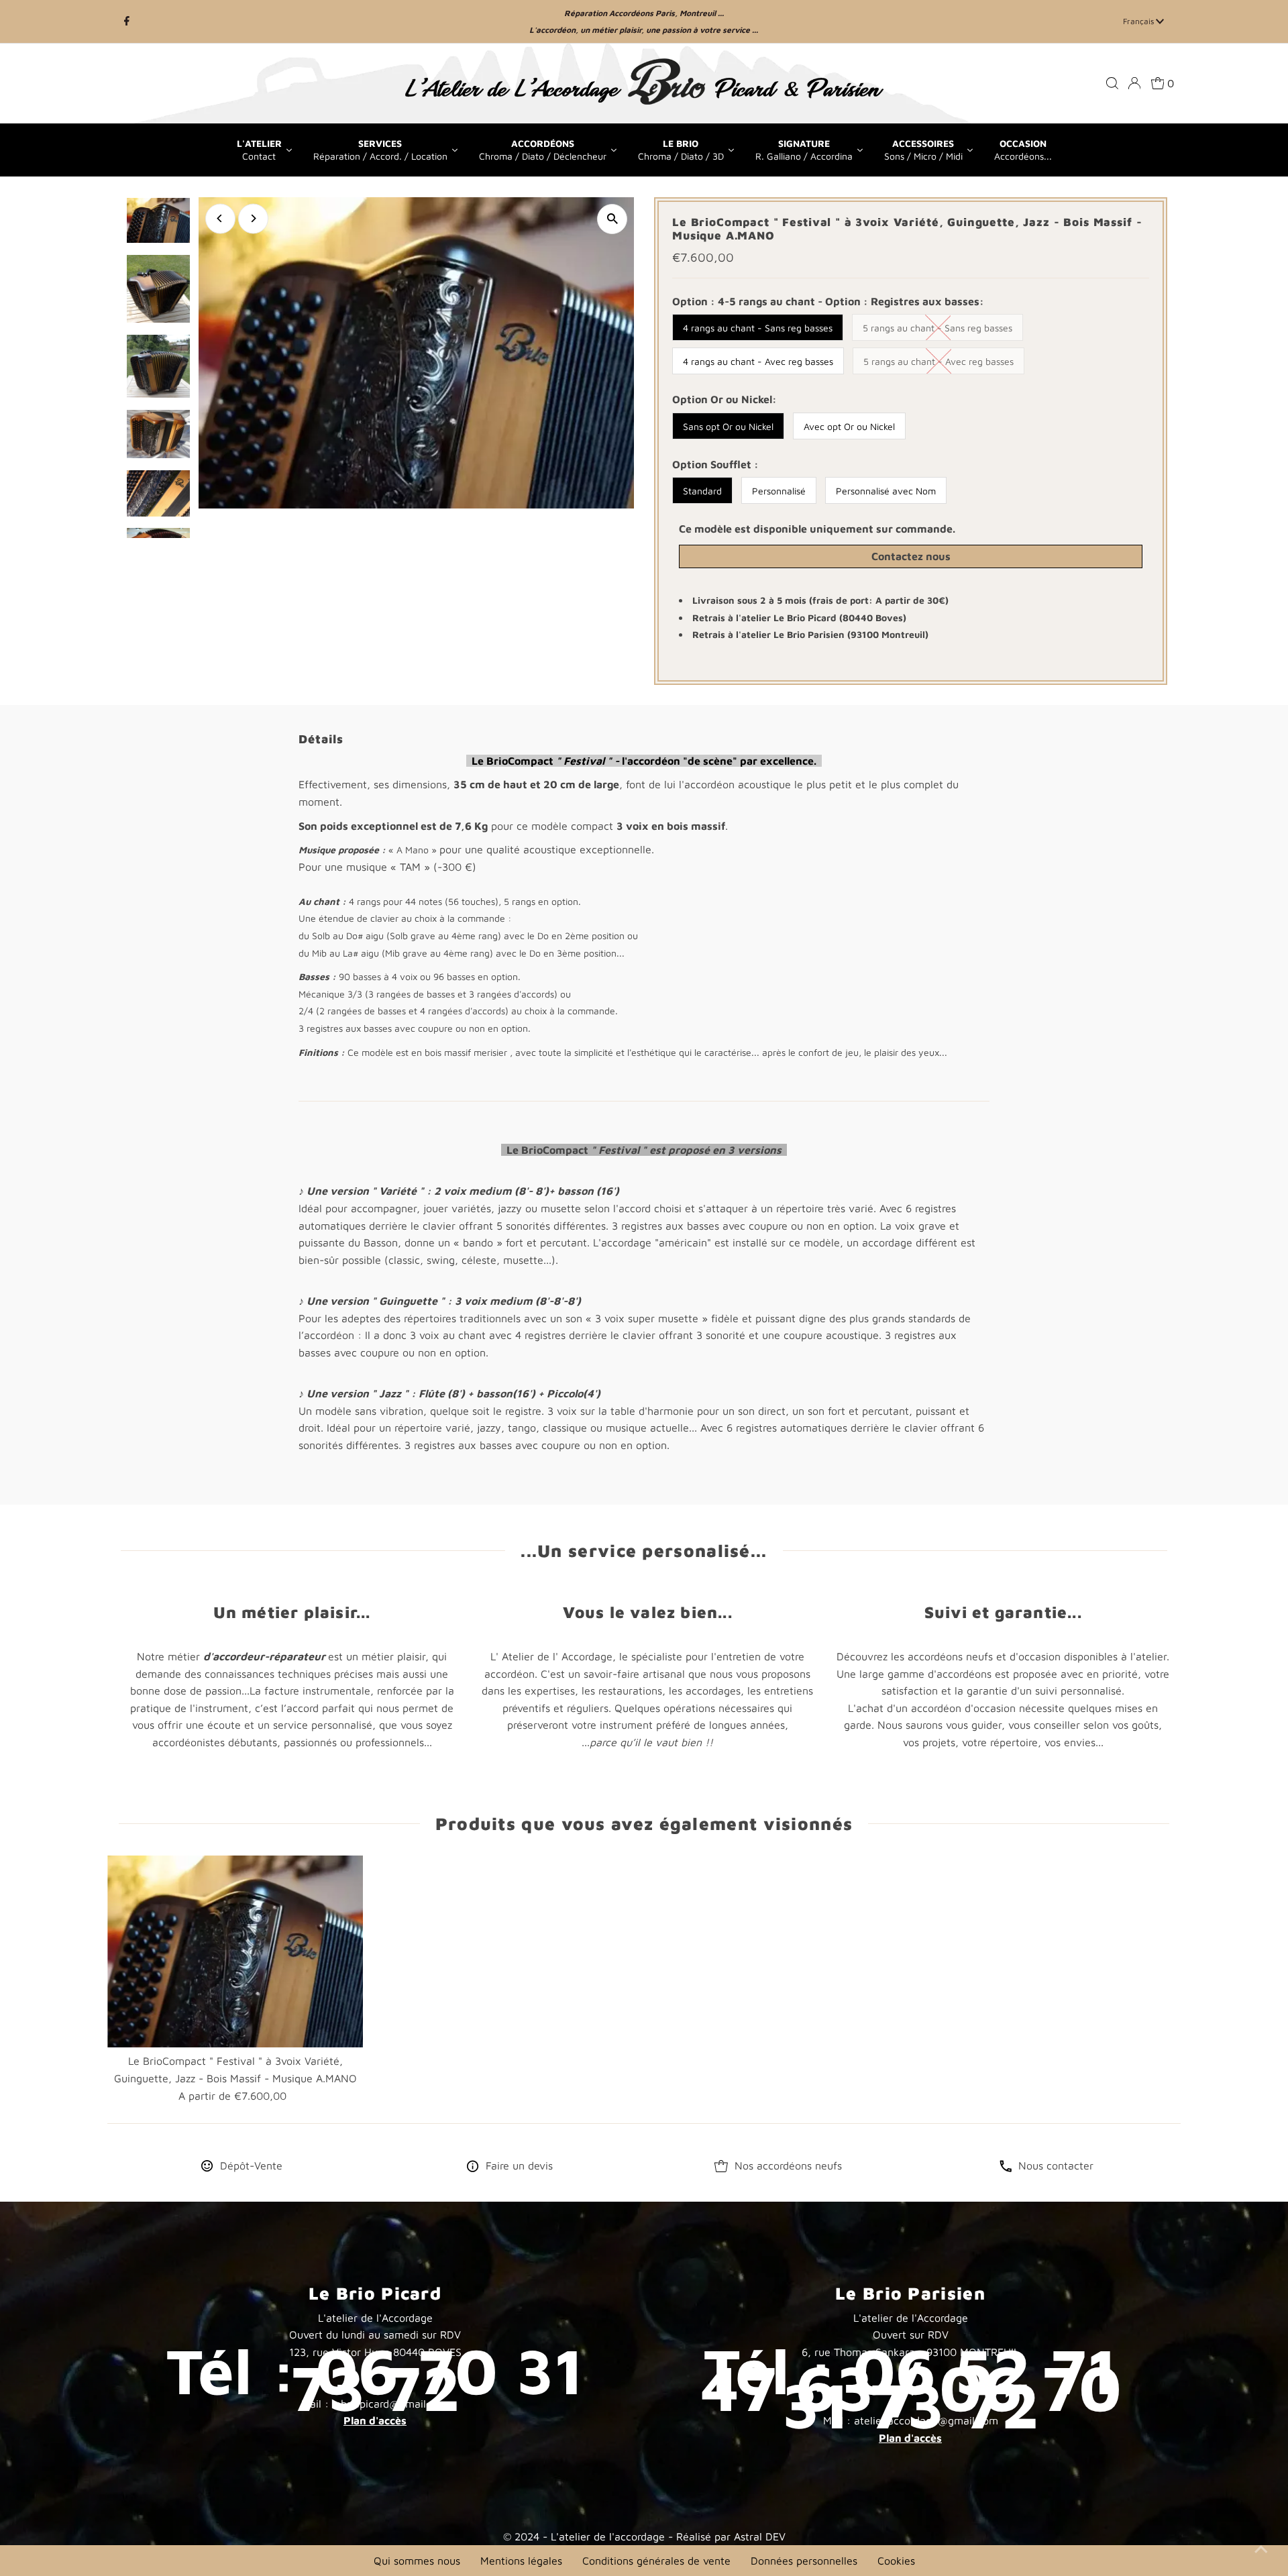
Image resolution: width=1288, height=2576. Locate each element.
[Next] (253, 218)
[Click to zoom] (612, 219)
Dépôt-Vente (251, 2165)
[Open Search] (1112, 83)
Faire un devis (519, 2165)
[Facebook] (127, 21)
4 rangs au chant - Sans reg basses (758, 328)
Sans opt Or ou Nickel (728, 426)
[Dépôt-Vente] (207, 2168)
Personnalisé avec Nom (886, 491)
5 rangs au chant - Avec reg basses (938, 361)
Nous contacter (1056, 2165)
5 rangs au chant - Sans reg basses (937, 328)
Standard (702, 491)
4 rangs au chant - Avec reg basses (758, 361)
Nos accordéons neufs (788, 2165)
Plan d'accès (375, 2420)
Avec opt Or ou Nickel (849, 426)
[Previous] (220, 218)
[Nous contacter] (1006, 2168)
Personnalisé (779, 491)
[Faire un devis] (473, 2168)
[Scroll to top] (1261, 2549)
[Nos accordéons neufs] (721, 2168)
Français (1139, 21)
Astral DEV (760, 2536)
